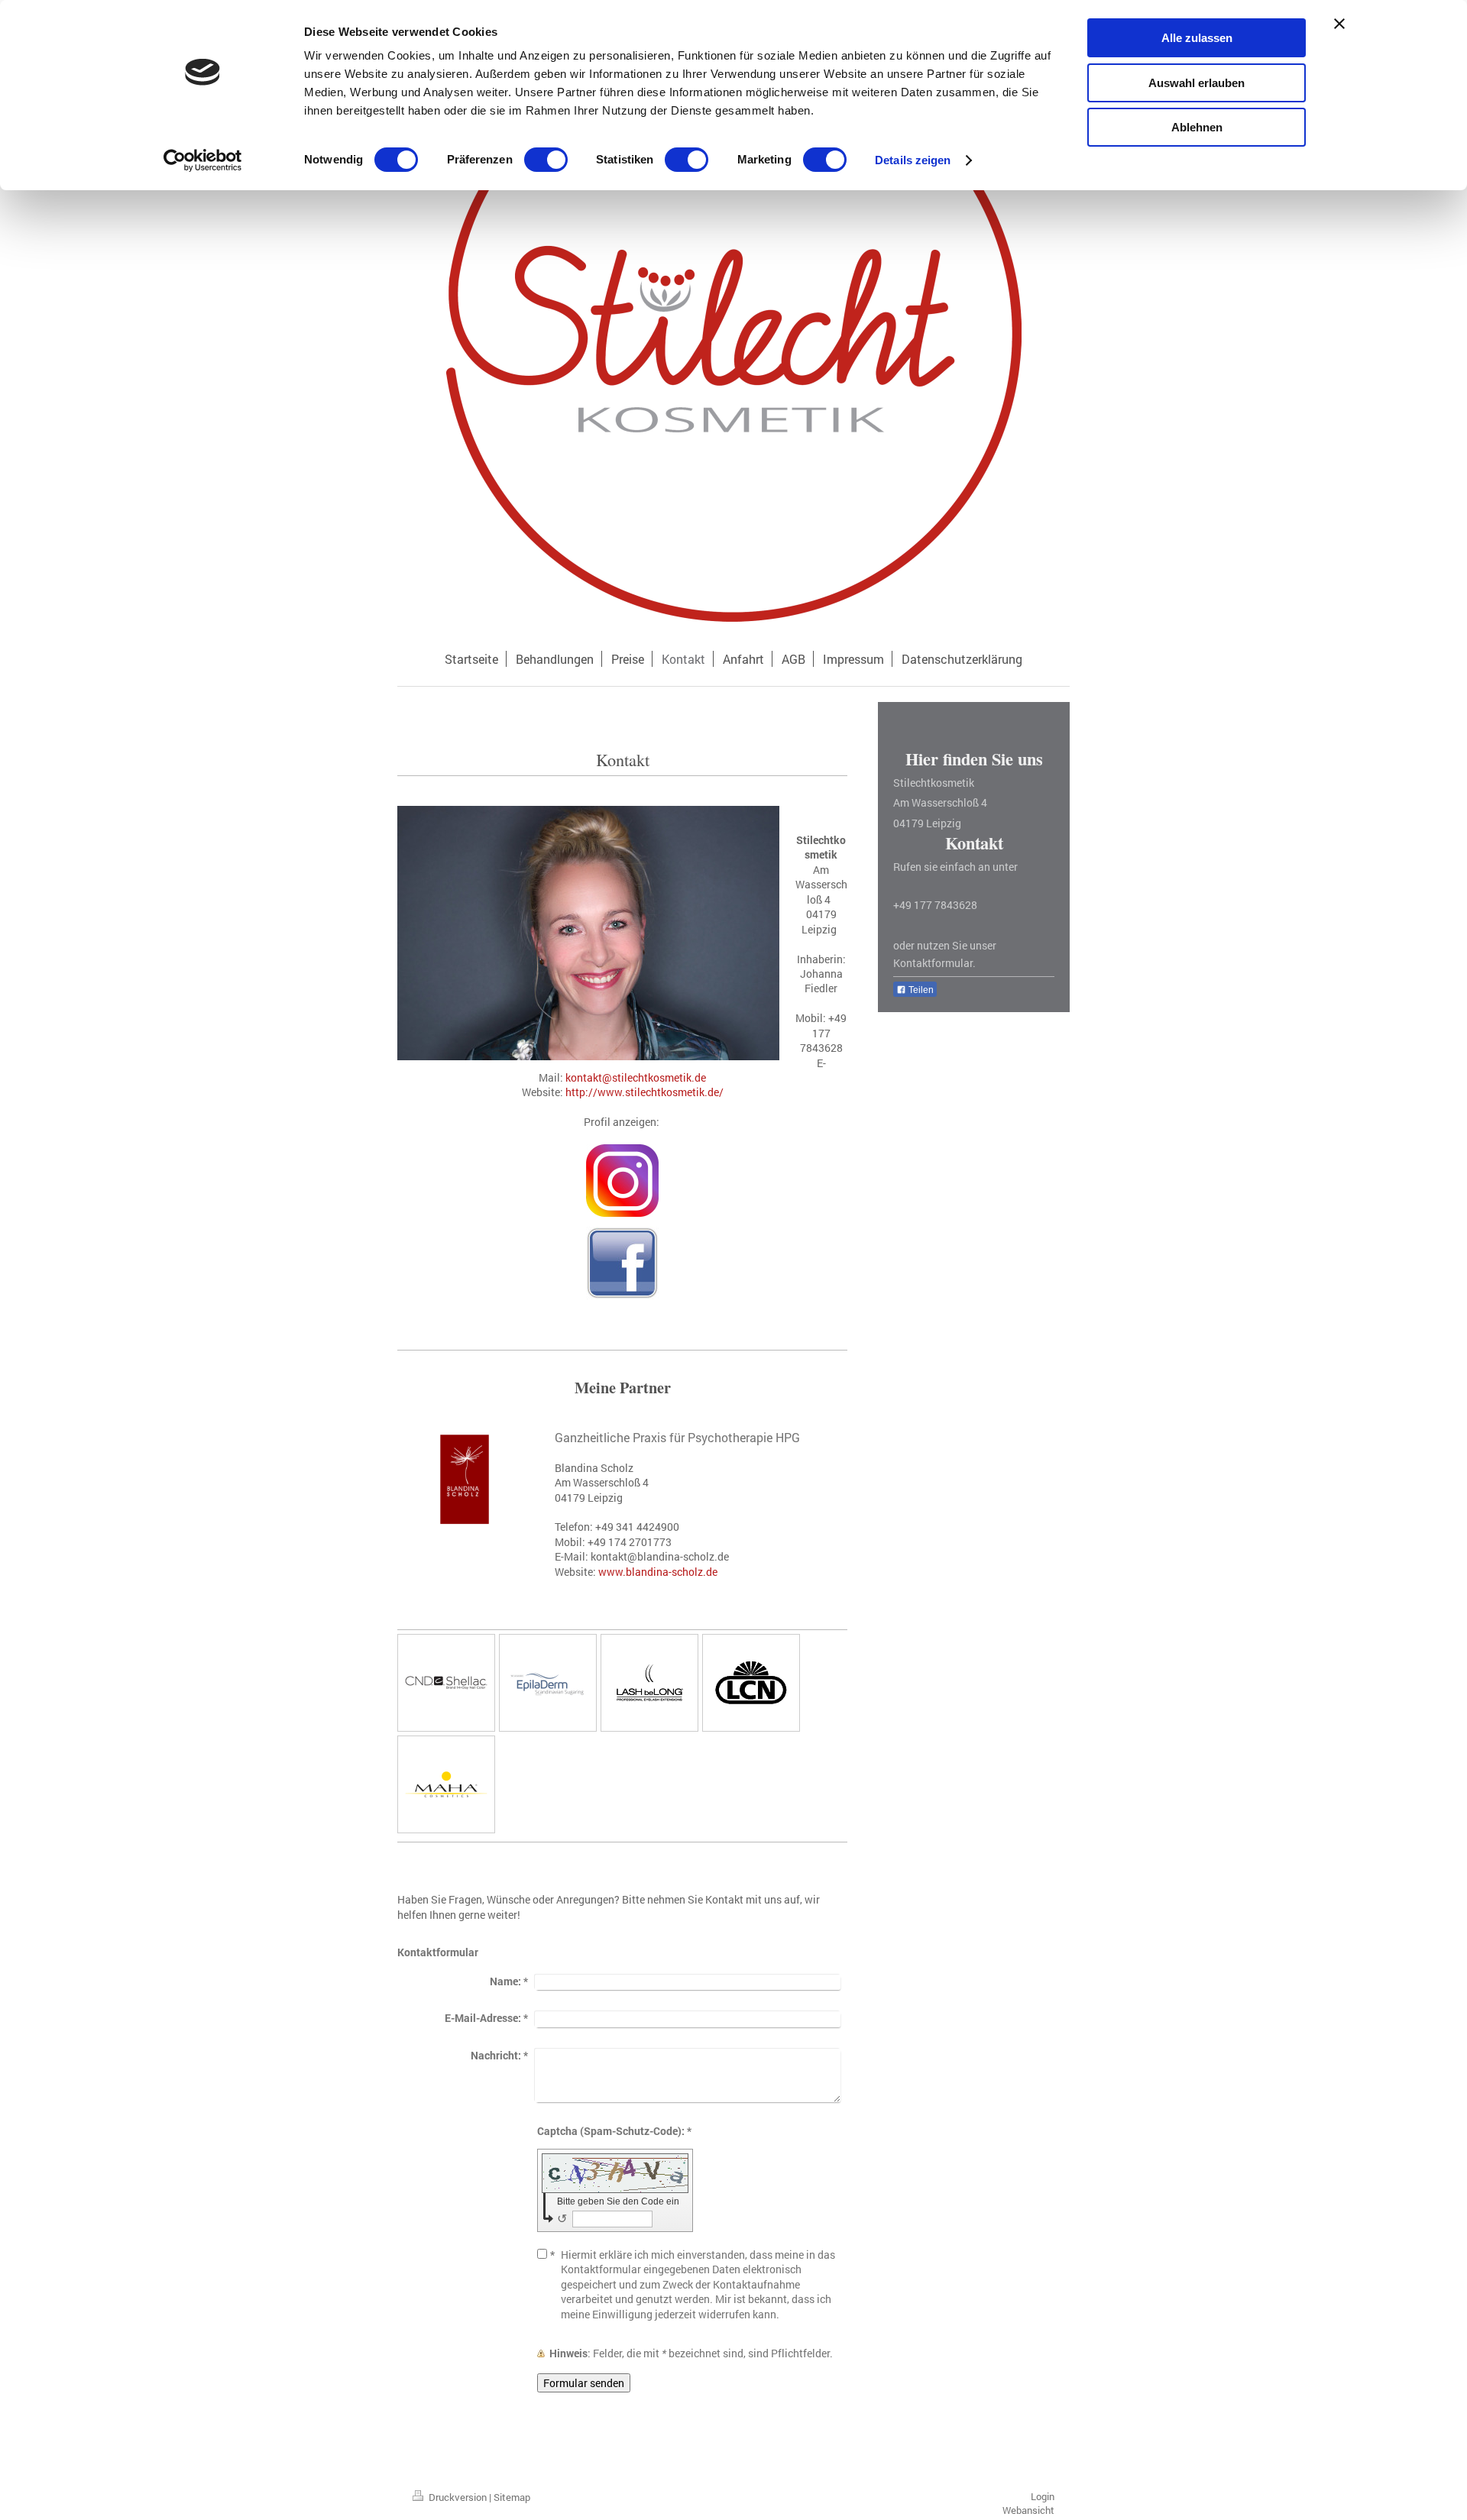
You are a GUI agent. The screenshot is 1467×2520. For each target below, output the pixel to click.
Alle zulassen (1197, 38)
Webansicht (1028, 2510)
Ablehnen (1197, 127)
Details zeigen (913, 160)
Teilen (920, 990)
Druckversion (458, 2497)
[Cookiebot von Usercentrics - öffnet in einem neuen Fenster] (203, 160)
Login (1043, 2496)
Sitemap (512, 2497)
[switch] (546, 160)
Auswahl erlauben (1197, 83)
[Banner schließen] (1339, 24)
